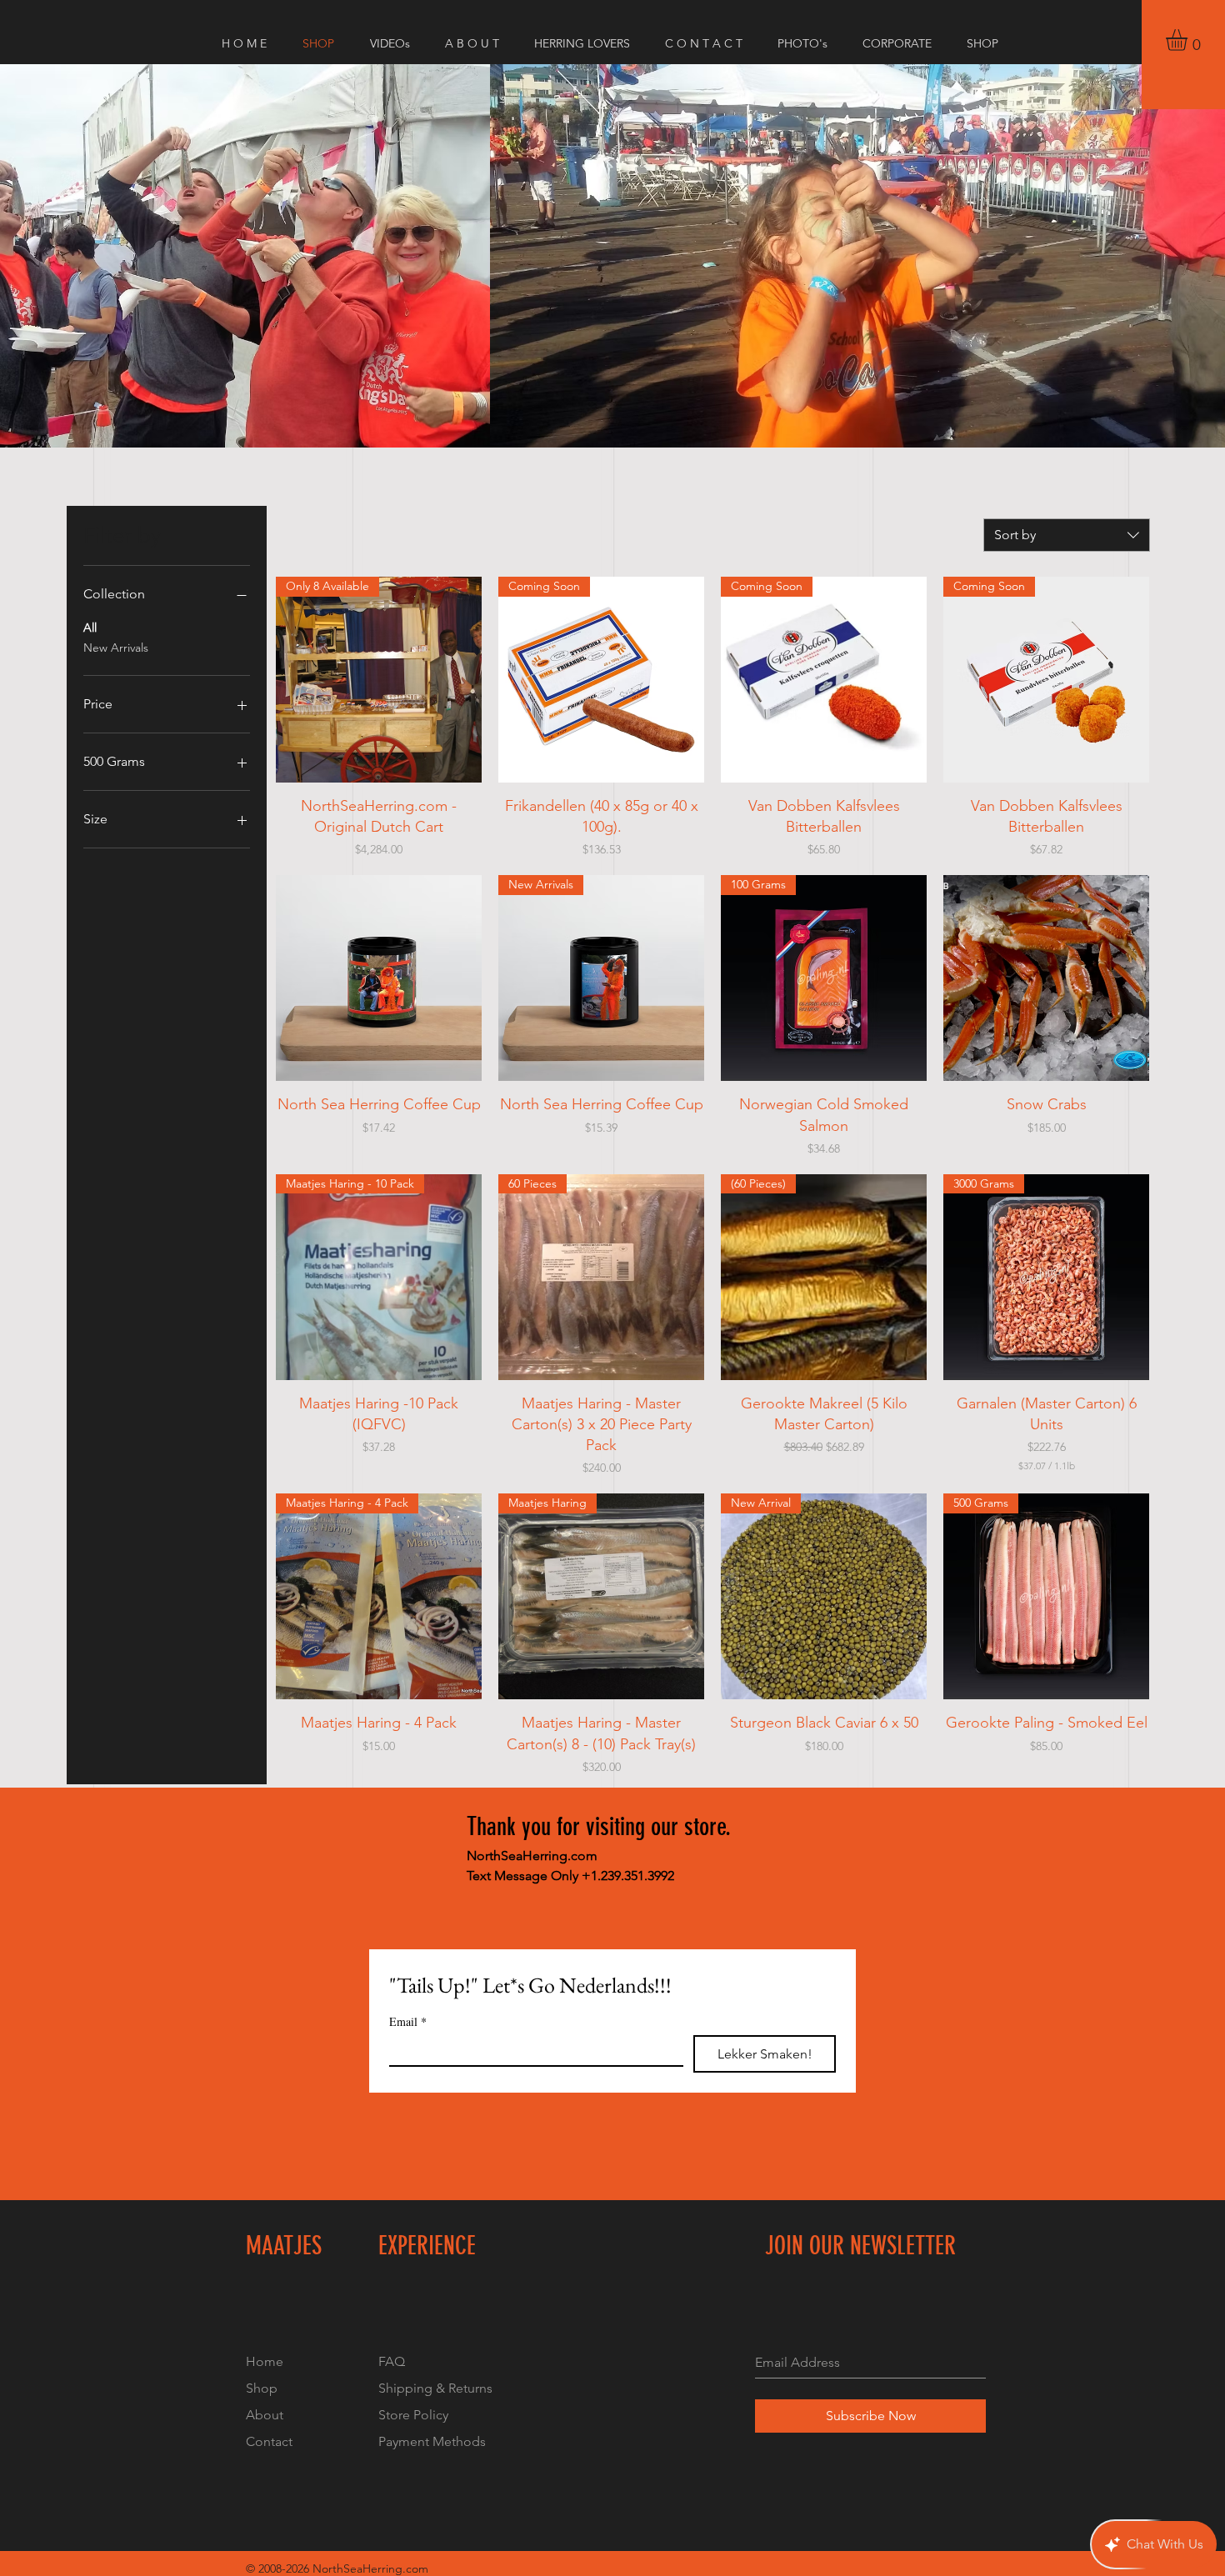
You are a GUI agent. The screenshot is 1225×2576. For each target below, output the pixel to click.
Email (408, 2021)
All (90, 628)
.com (415, 2568)
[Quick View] (379, 978)
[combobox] (1067, 535)
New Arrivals (116, 648)
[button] (1189, 40)
